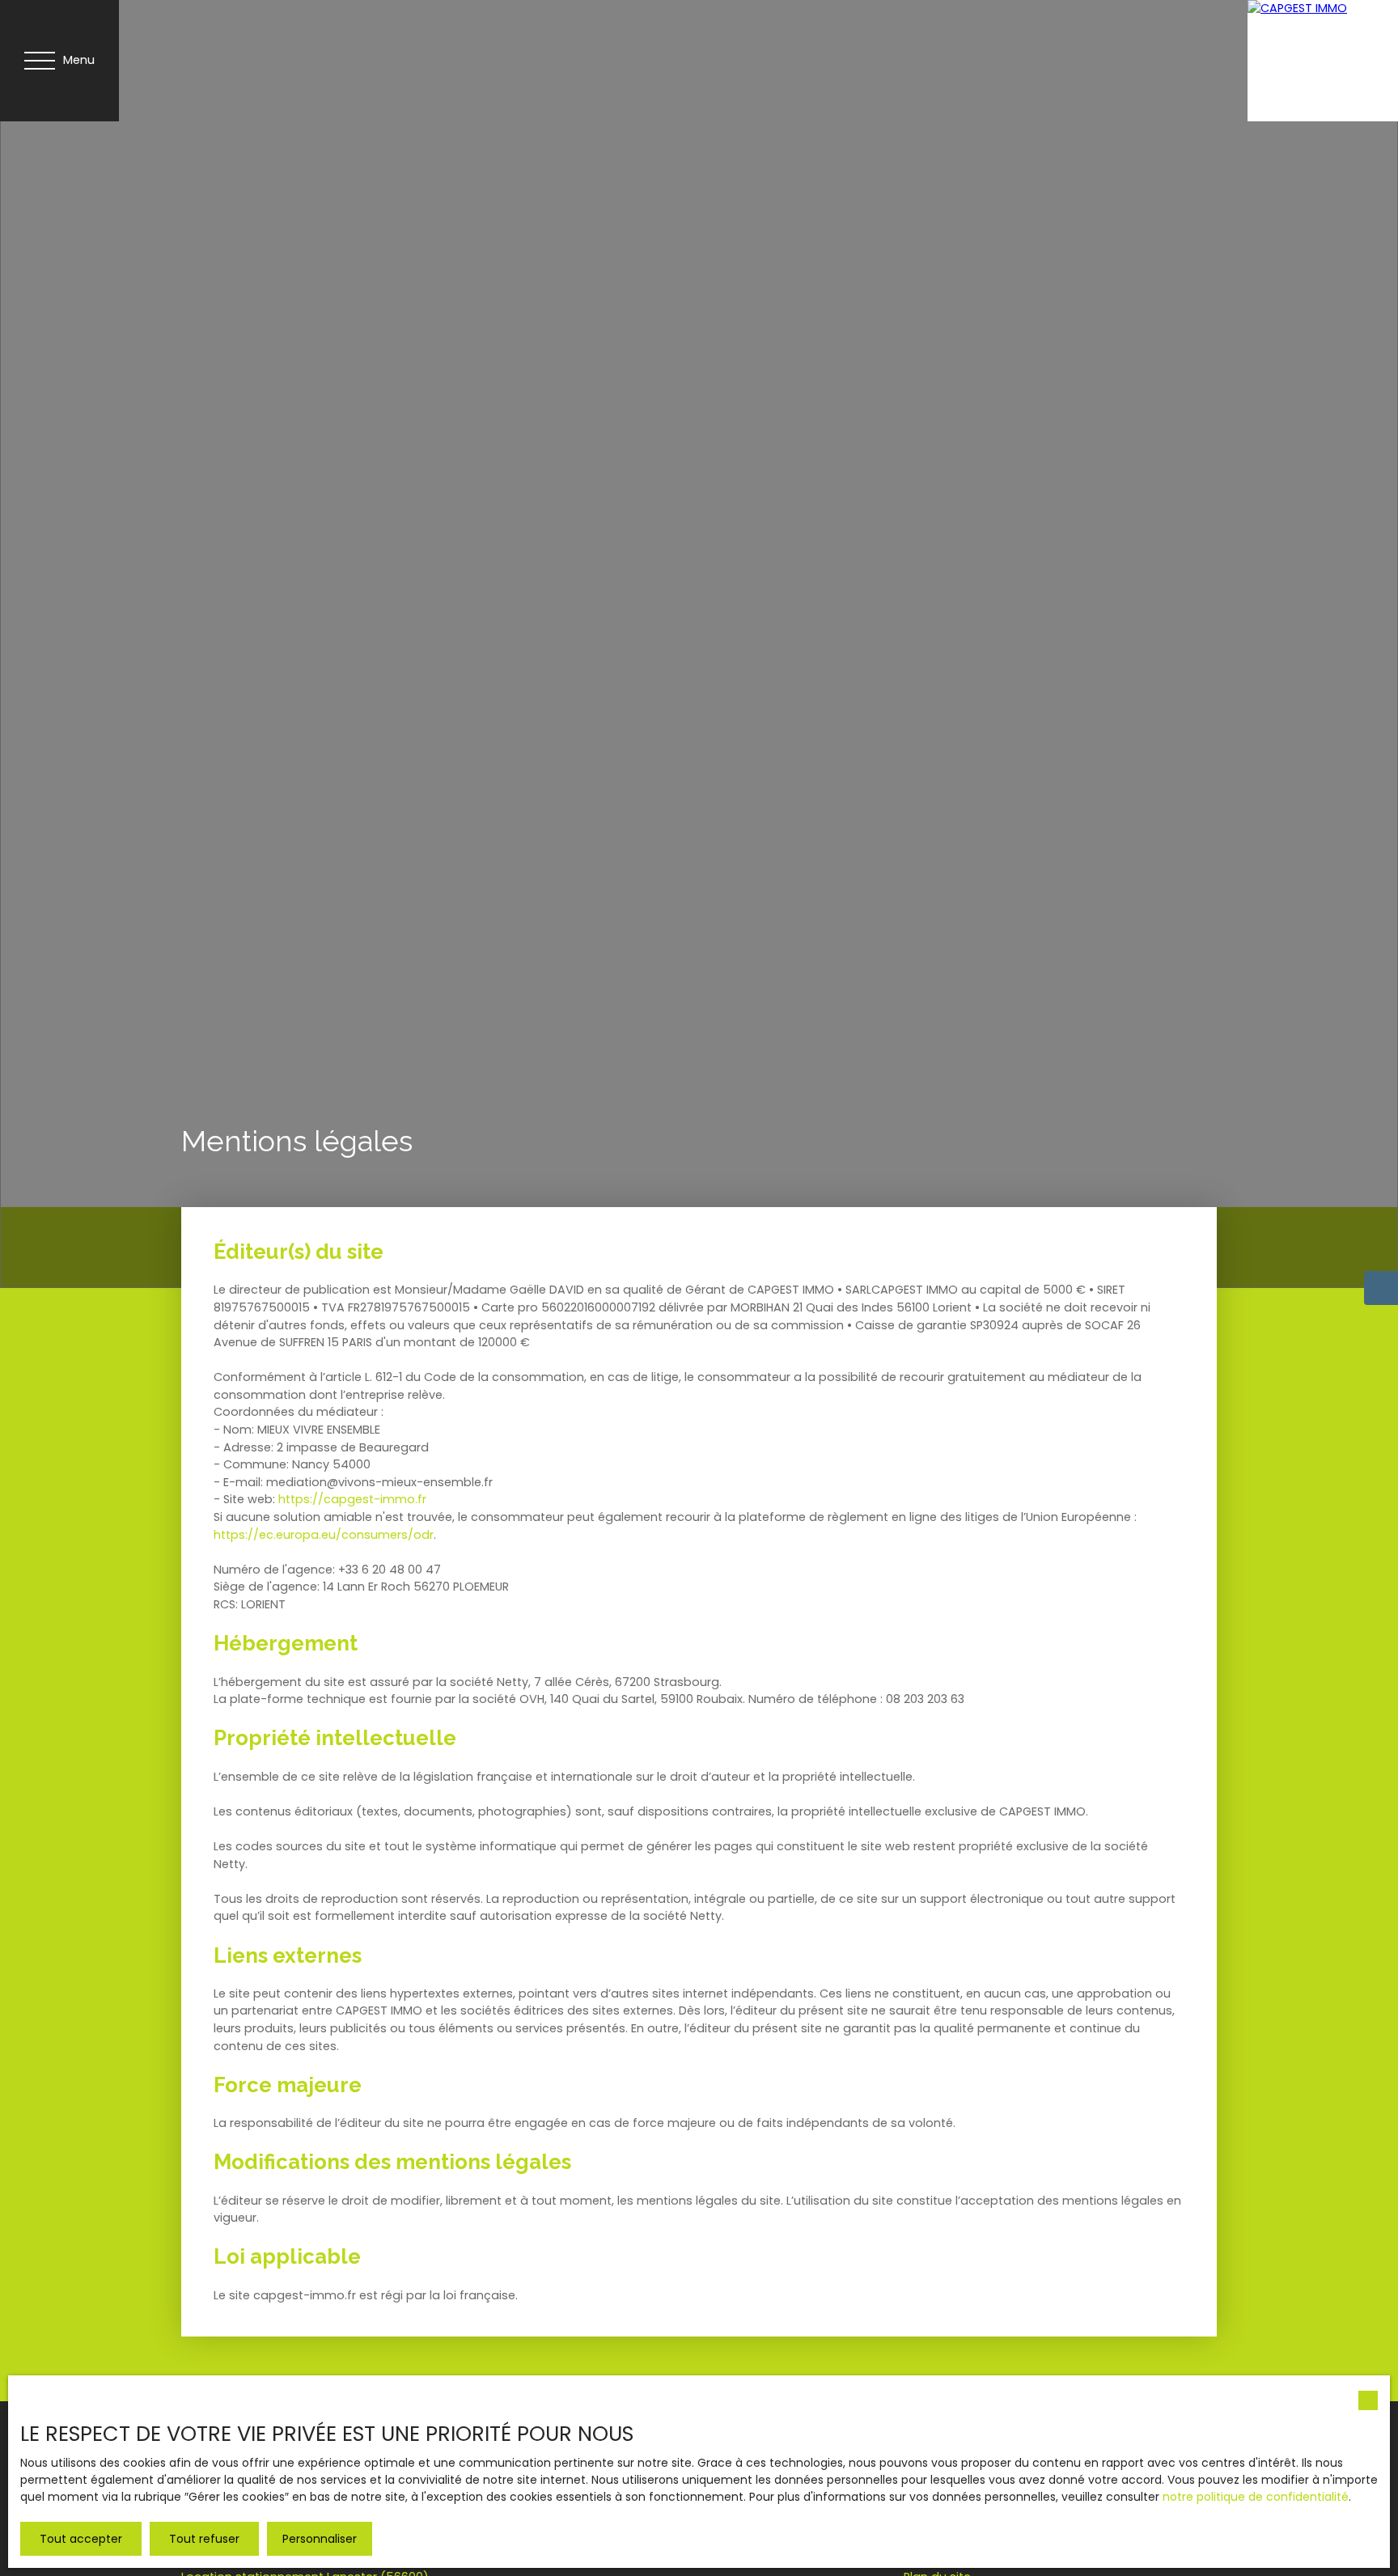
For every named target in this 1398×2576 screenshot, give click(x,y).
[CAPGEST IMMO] (1308, 61)
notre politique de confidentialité (1256, 2497)
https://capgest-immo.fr (352, 1499)
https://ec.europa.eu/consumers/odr (324, 1535)
